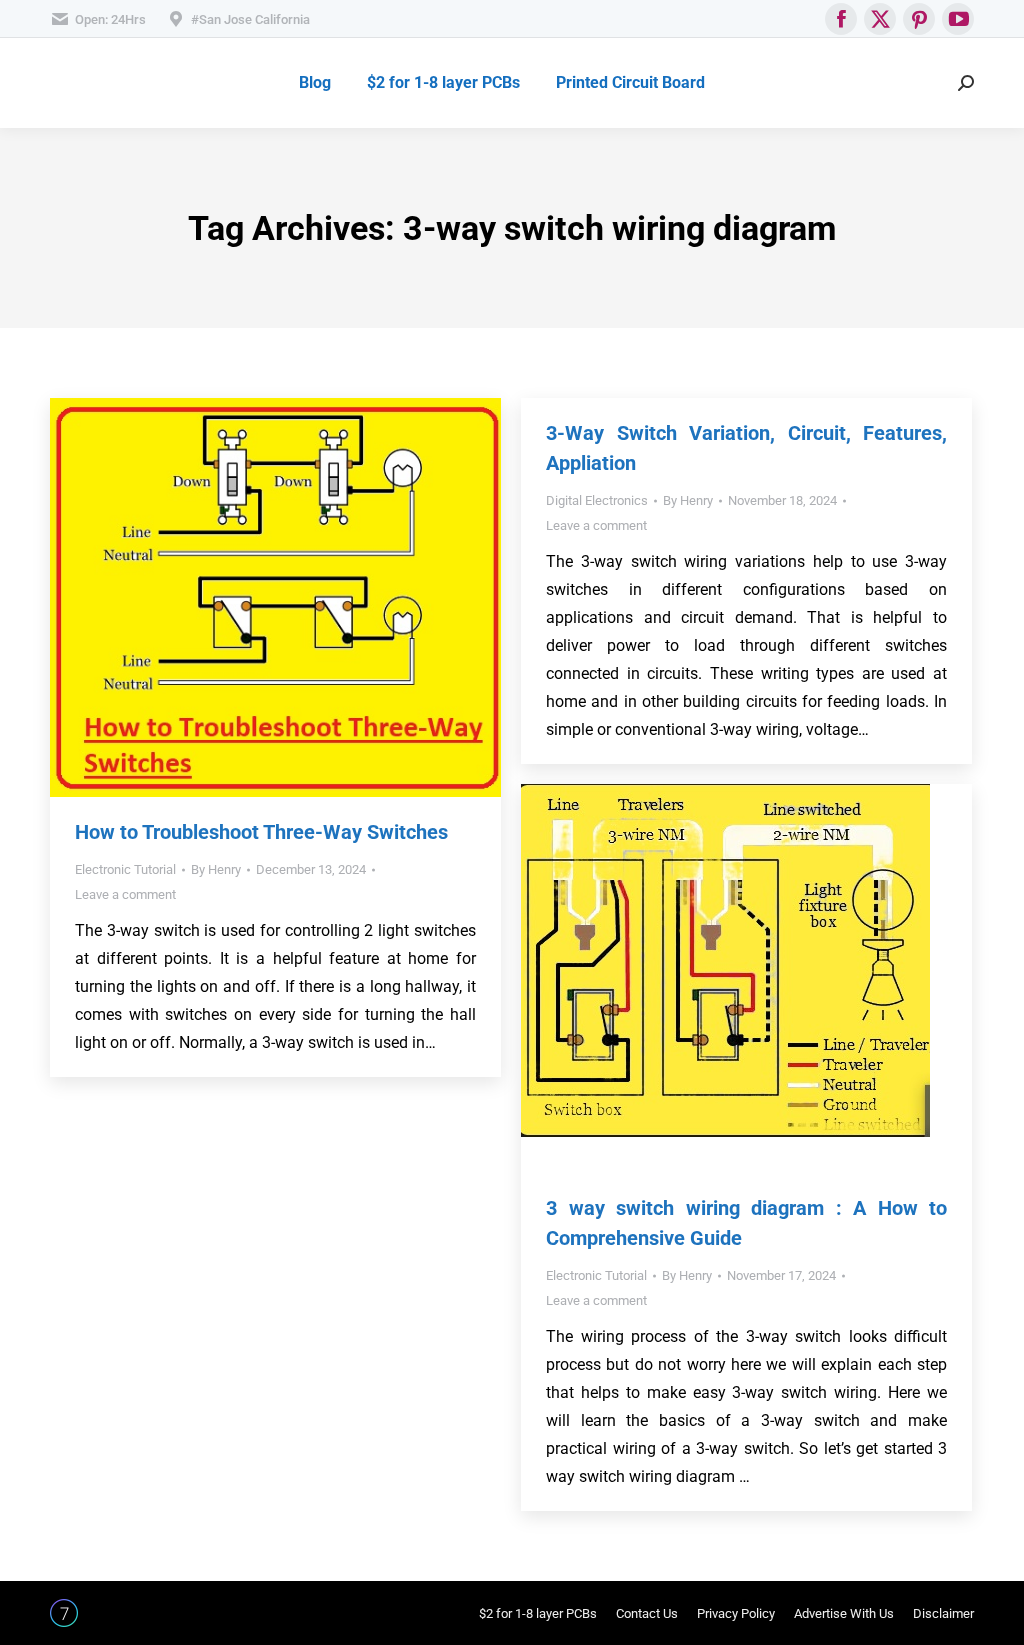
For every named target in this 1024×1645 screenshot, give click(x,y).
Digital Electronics (597, 500)
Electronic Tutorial (125, 869)
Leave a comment (125, 894)
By (216, 869)
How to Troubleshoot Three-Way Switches (261, 832)
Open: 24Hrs (110, 19)
